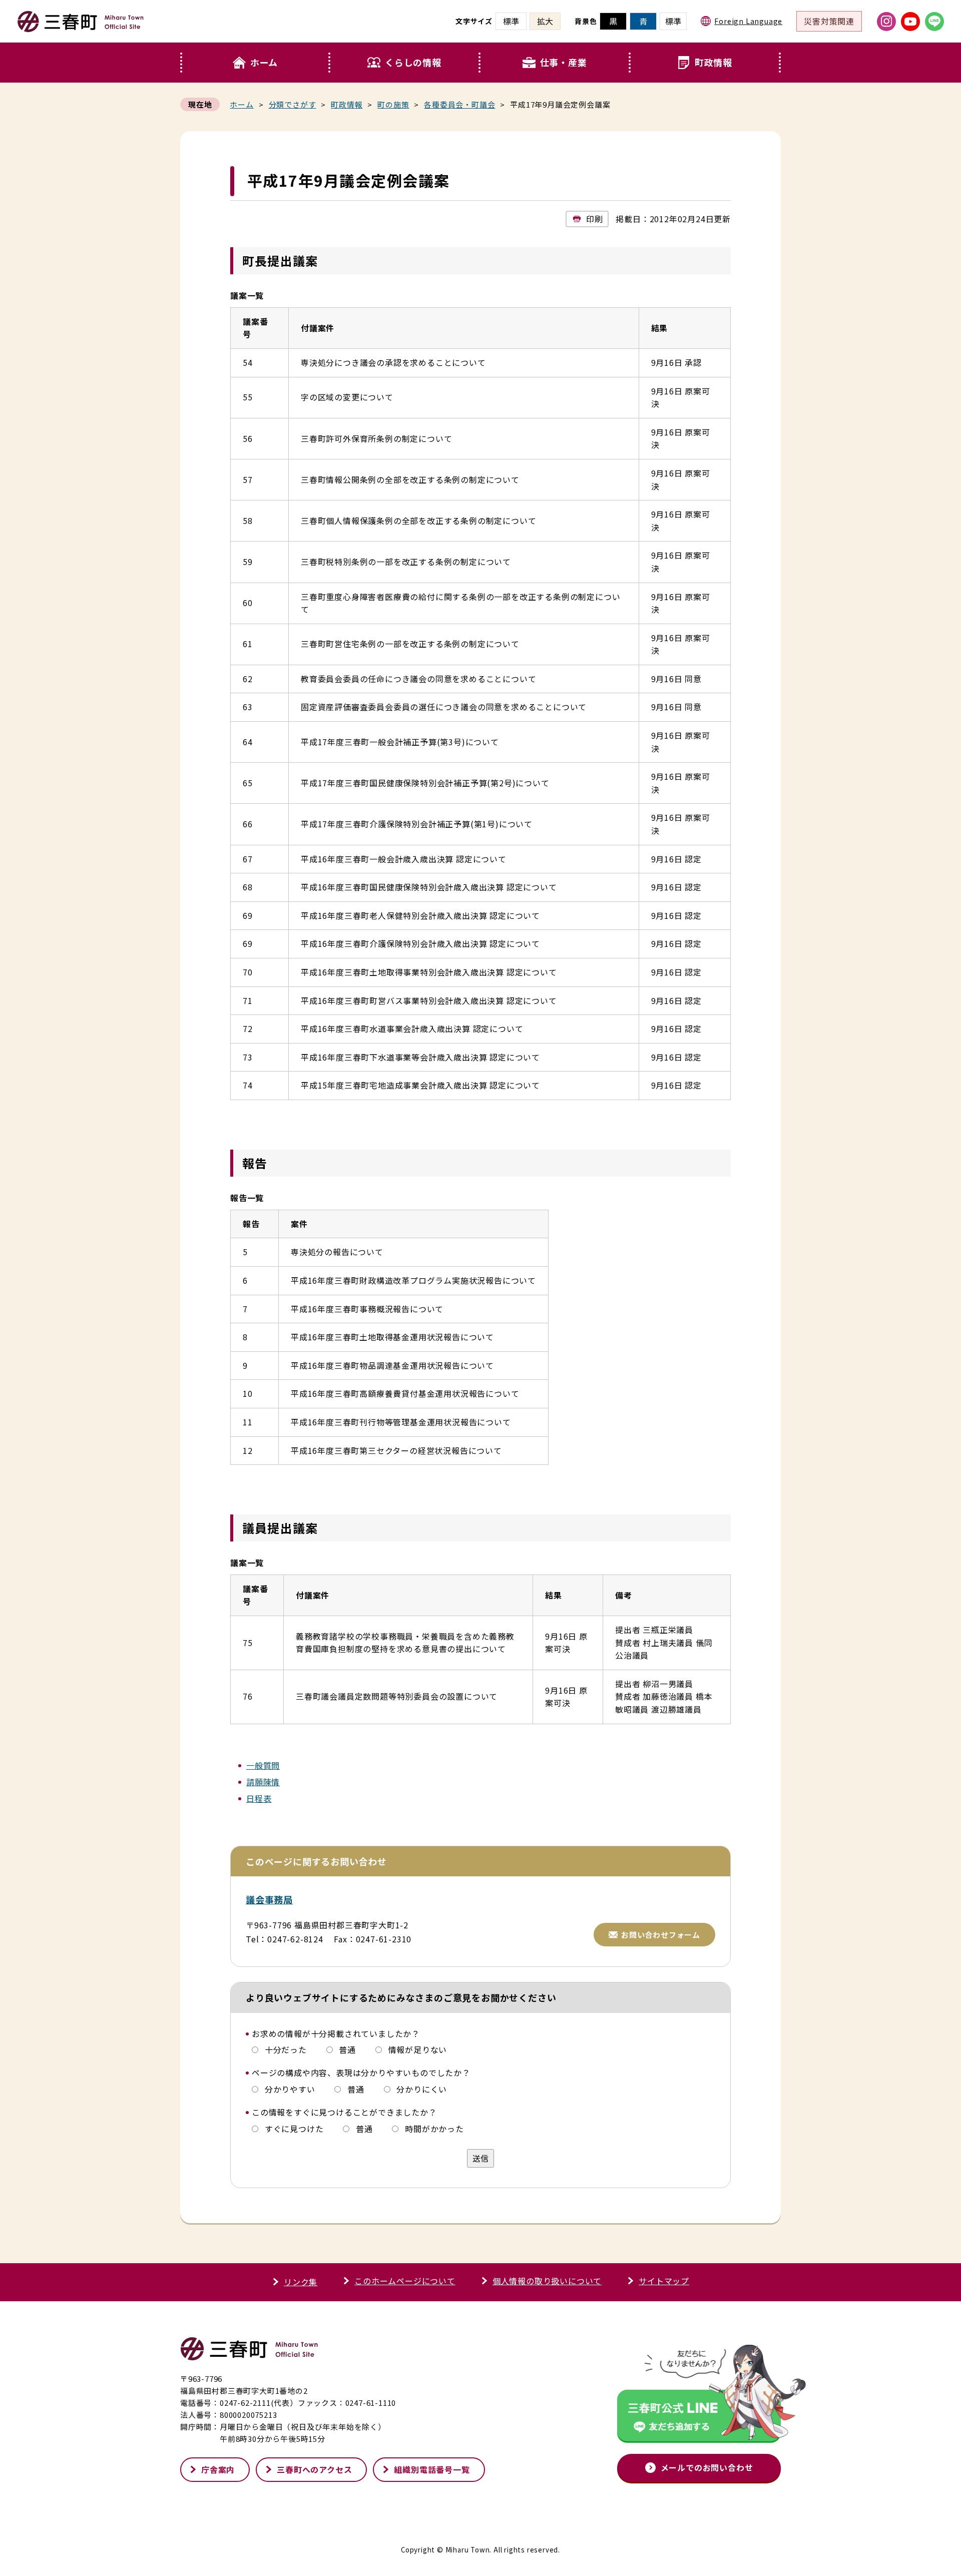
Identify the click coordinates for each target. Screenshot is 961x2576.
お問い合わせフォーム (661, 1935)
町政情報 (713, 62)
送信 (480, 2158)
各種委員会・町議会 (459, 104)
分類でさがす (293, 104)
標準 (673, 21)
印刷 (595, 219)
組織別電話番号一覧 (432, 2469)
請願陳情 (263, 1782)
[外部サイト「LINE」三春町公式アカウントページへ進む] (934, 22)
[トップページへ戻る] (81, 28)
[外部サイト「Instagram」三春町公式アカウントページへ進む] (886, 22)
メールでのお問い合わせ (707, 2467)
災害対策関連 (829, 21)
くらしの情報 (413, 62)
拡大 (545, 21)
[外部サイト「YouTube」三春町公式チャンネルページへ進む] (910, 22)
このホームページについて (405, 2281)
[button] (405, 63)
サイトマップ (664, 2281)
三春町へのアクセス (314, 2469)
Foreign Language (748, 21)
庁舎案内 (218, 2469)
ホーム (264, 62)
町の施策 (393, 104)
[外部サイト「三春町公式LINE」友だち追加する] (699, 2396)
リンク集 (301, 2282)
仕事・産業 (564, 62)
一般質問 (263, 1765)
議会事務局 (269, 1899)
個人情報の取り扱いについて (547, 2281)
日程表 (259, 1798)
